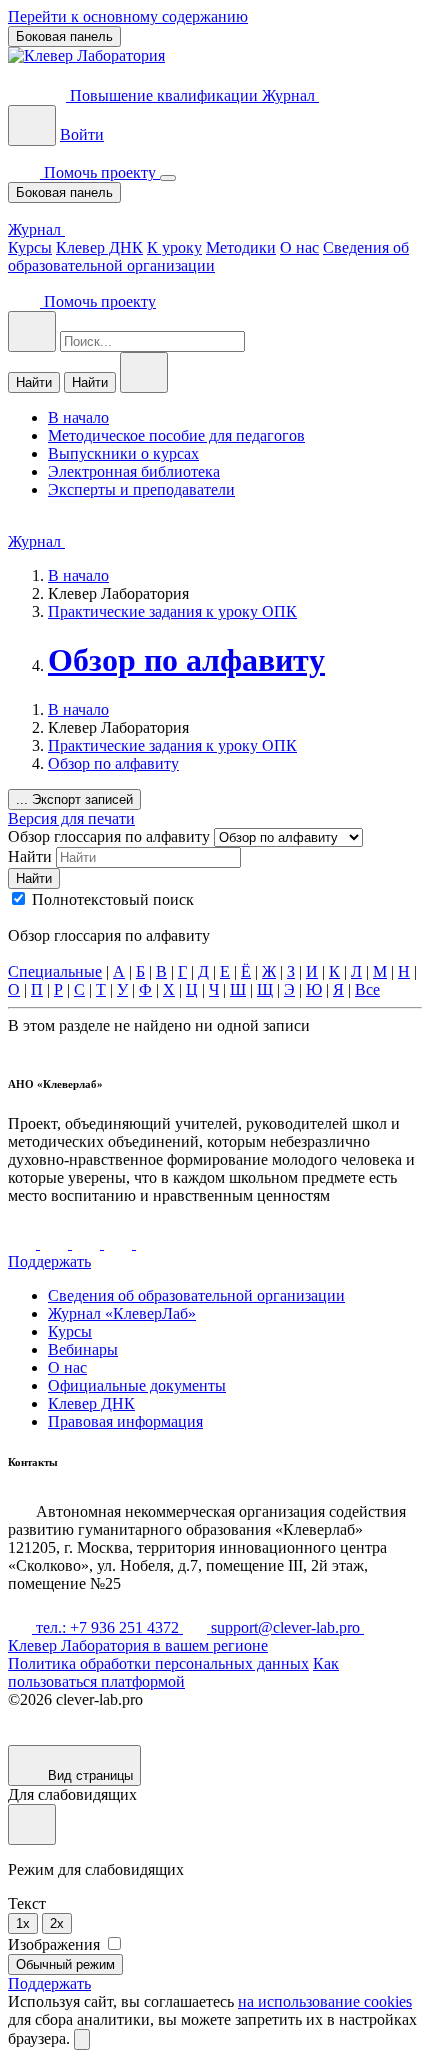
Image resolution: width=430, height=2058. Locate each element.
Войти (82, 134)
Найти (34, 382)
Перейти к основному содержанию (128, 16)
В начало (78, 575)
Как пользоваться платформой (173, 1672)
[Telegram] (56, 1243)
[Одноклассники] (120, 1243)
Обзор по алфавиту (186, 660)
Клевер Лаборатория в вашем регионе (138, 1645)
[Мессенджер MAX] (150, 1243)
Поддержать (49, 1261)
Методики (241, 247)
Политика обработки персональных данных (158, 1663)
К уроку (174, 247)
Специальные (55, 971)
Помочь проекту (100, 172)
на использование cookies (325, 2001)
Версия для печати (71, 818)
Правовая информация (125, 1421)
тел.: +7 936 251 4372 (107, 1627)
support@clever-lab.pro (285, 1627)
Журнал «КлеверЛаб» (122, 1313)
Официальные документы (137, 1385)
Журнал (290, 95)
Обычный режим (65, 1964)
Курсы (30, 247)
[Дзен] (88, 1243)
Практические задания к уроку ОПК (172, 611)
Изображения (56, 1944)
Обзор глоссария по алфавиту (111, 836)
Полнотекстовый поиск (113, 899)
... (74, 799)
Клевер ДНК (99, 247)
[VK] (24, 1243)
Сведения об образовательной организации (208, 256)
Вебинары (83, 1349)
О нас (299, 247)
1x (23, 1923)
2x (57, 1923)
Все (367, 989)
